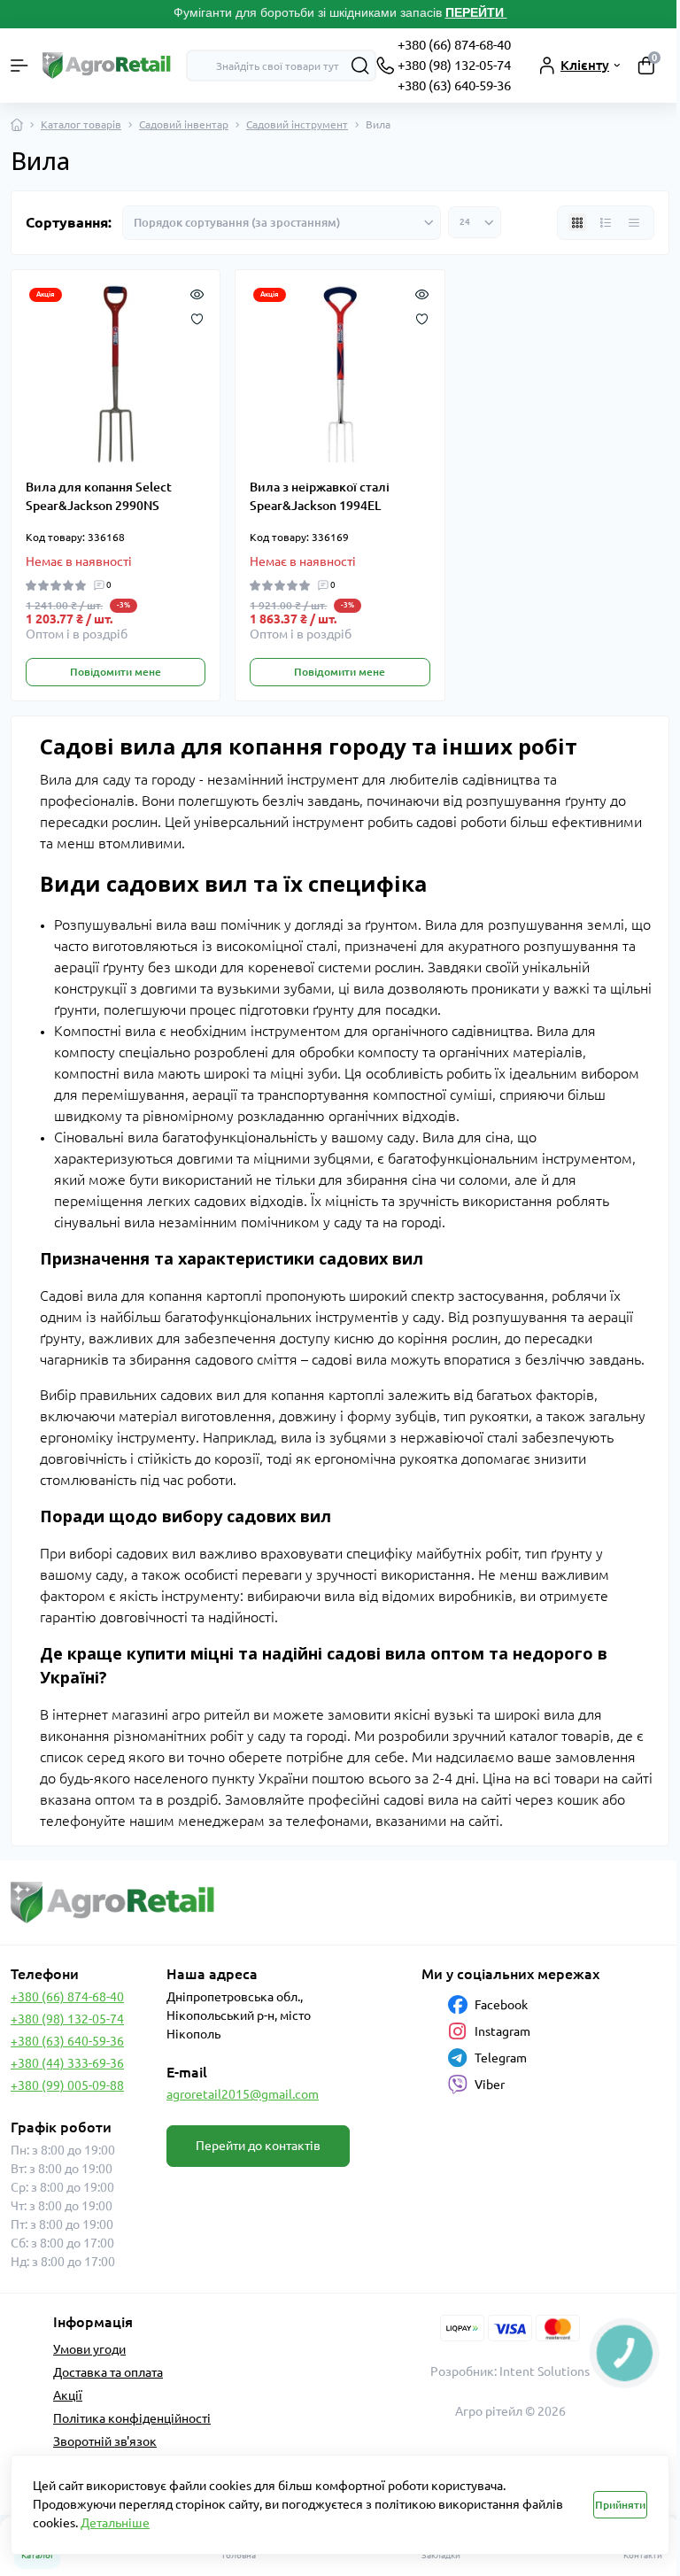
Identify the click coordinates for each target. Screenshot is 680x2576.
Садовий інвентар (184, 124)
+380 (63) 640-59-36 (454, 85)
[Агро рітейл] (113, 1903)
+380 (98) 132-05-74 (454, 65)
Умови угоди (89, 2349)
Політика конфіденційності (132, 2418)
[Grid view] (577, 222)
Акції (68, 2395)
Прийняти (620, 2505)
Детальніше (115, 2523)
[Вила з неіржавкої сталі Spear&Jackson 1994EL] (340, 374)
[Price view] (634, 222)
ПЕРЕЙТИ (476, 12)
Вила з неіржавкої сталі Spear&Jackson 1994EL (320, 496)
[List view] (606, 222)
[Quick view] (197, 293)
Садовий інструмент (297, 124)
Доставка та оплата (108, 2372)
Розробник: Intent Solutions (510, 2371)
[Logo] (107, 66)
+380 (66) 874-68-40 (454, 45)
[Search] (360, 66)
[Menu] (19, 66)
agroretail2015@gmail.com (243, 2094)
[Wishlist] (197, 318)
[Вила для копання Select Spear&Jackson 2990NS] (116, 374)
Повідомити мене (116, 672)
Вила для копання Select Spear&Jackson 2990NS (99, 496)
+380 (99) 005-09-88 (67, 2085)
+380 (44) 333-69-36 (67, 2063)
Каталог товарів (81, 124)
